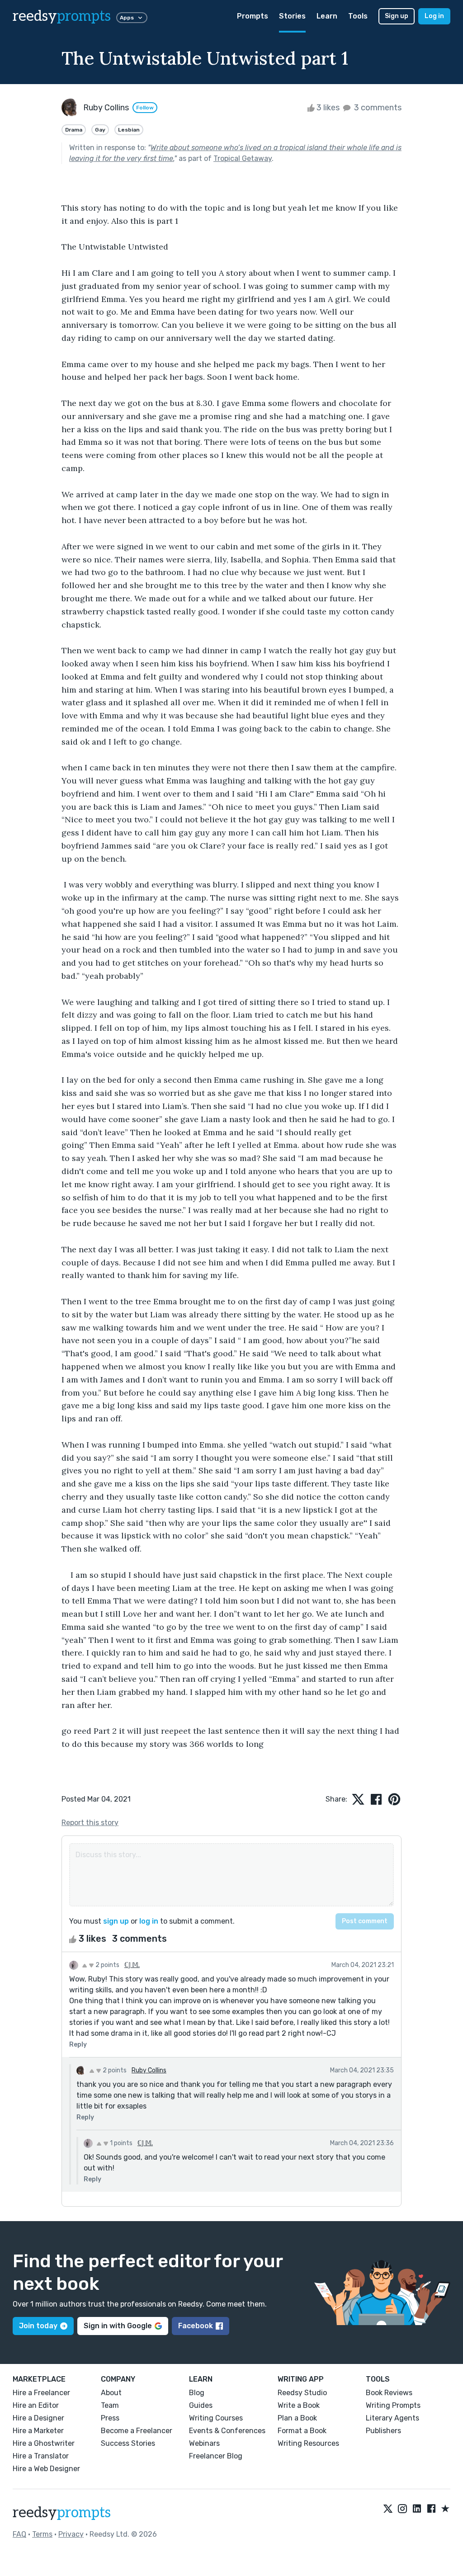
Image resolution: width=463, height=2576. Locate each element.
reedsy (62, 16)
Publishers (383, 2431)
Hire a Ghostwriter (44, 2443)
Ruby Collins (149, 2070)
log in (149, 1921)
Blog (197, 2393)
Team (110, 2405)
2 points (107, 1965)
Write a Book (299, 2405)
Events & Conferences (227, 2431)
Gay (100, 130)
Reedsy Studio (302, 2393)
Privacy (71, 2534)
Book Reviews (389, 2393)
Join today (38, 2326)
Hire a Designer (38, 2418)
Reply (78, 2045)
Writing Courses (216, 2418)
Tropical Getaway (243, 158)
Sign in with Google (118, 2326)
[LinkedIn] (417, 2509)
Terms (42, 2534)
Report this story (90, 1823)
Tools (358, 16)
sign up (116, 1921)
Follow (145, 108)
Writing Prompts (393, 2405)
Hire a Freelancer (41, 2393)
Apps (127, 18)
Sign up (397, 16)
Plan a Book (297, 2418)
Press (110, 2418)
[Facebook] (431, 2509)
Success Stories (128, 2443)
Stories (292, 16)
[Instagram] (402, 2509)
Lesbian (129, 130)
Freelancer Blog (216, 2456)
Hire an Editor (36, 2405)
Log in (434, 16)
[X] (388, 2509)
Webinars (204, 2443)
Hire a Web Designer (46, 2469)
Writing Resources (308, 2443)
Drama (74, 130)
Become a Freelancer (137, 2431)
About (111, 2393)
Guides (201, 2405)
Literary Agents (392, 2418)
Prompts (253, 16)
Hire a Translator (41, 2456)
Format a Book (302, 2431)
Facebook (196, 2326)
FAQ (19, 2534)
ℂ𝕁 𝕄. (132, 1965)
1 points (120, 2143)
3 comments (377, 108)
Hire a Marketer (38, 2431)
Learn (327, 16)
